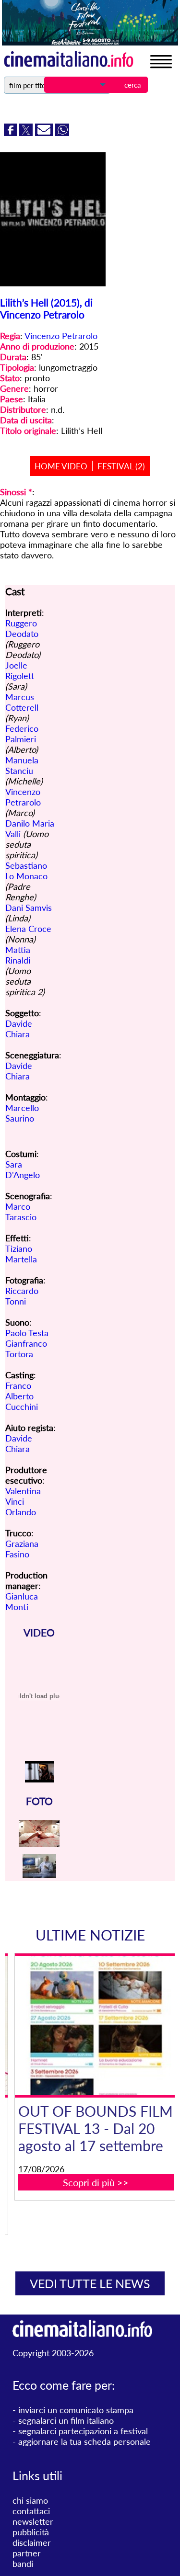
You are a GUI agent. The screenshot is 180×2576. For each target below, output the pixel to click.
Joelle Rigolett (20, 670)
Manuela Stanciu (22, 765)
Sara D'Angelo (23, 1169)
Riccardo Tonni (22, 1296)
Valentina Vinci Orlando (23, 1501)
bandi (23, 2564)
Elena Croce (28, 929)
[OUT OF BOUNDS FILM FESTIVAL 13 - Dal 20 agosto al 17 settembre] (96, 2025)
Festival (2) (121, 466)
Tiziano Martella (21, 1254)
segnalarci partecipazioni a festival (83, 2431)
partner (27, 2553)
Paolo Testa (27, 1333)
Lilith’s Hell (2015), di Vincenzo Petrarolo (46, 308)
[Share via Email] (45, 133)
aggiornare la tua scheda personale (84, 2441)
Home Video (61, 466)
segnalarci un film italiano (66, 2420)
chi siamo (30, 2500)
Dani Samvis (29, 908)
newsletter (33, 2521)
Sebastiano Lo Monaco (26, 871)
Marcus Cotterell (22, 702)
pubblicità (31, 2532)
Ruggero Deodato (22, 628)
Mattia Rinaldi (18, 955)
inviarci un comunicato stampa (76, 2410)
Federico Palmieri (22, 734)
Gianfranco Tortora (26, 1349)
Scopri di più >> (96, 2182)
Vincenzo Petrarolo (61, 336)
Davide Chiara (19, 1029)
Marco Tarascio (21, 1212)
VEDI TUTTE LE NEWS (90, 2283)
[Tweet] (27, 133)
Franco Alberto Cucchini (22, 1396)
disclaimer (32, 2542)
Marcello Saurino (22, 1113)
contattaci (31, 2511)
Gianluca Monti (22, 1601)
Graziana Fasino (22, 1549)
